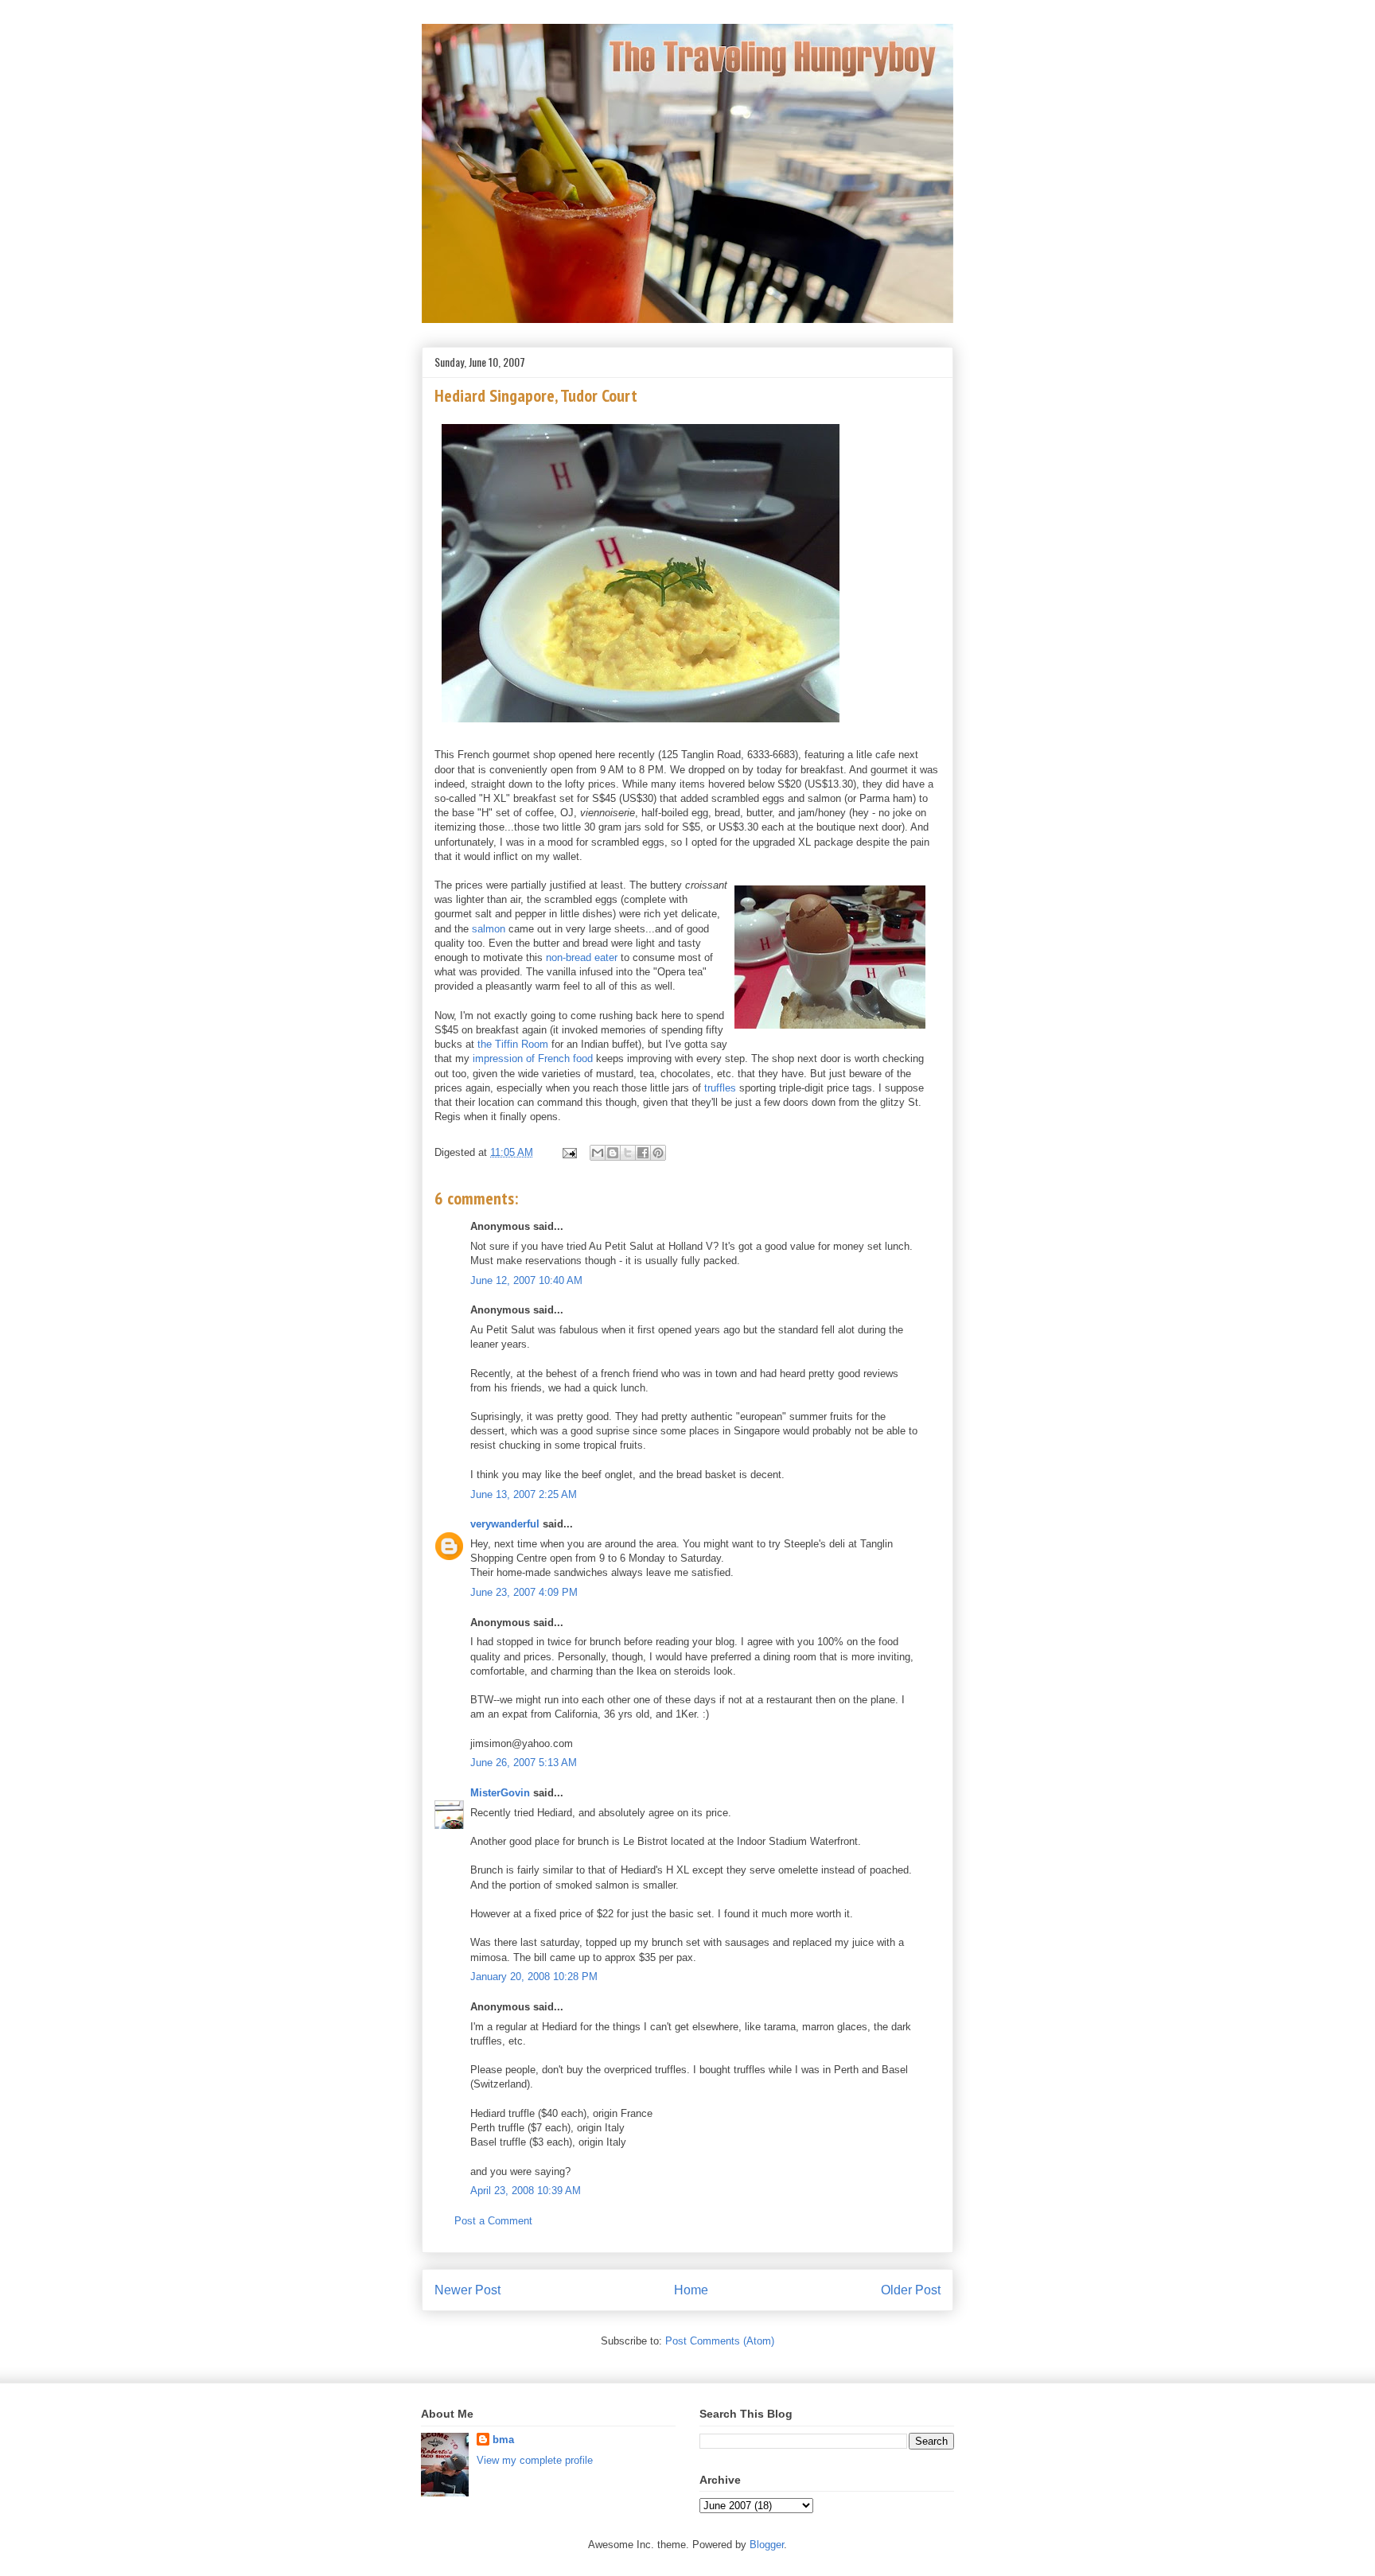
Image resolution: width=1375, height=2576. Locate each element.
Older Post (911, 2290)
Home (691, 2290)
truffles (720, 1088)
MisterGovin (500, 1793)
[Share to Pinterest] (658, 1153)
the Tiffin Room (513, 1044)
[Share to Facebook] (643, 1153)
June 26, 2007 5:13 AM (524, 1763)
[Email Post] (569, 1152)
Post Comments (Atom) (720, 2341)
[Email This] (598, 1153)
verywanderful (505, 1524)
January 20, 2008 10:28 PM (534, 1977)
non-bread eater (582, 957)
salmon (489, 929)
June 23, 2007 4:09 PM (524, 1592)
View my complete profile (535, 2460)
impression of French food (533, 1058)
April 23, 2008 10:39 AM (526, 2191)
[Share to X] (628, 1153)
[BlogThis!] (613, 1153)
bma (503, 2440)
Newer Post (467, 2290)
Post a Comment (493, 2221)
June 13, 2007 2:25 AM (524, 1494)
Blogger (767, 2545)
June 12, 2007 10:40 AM (526, 1280)
